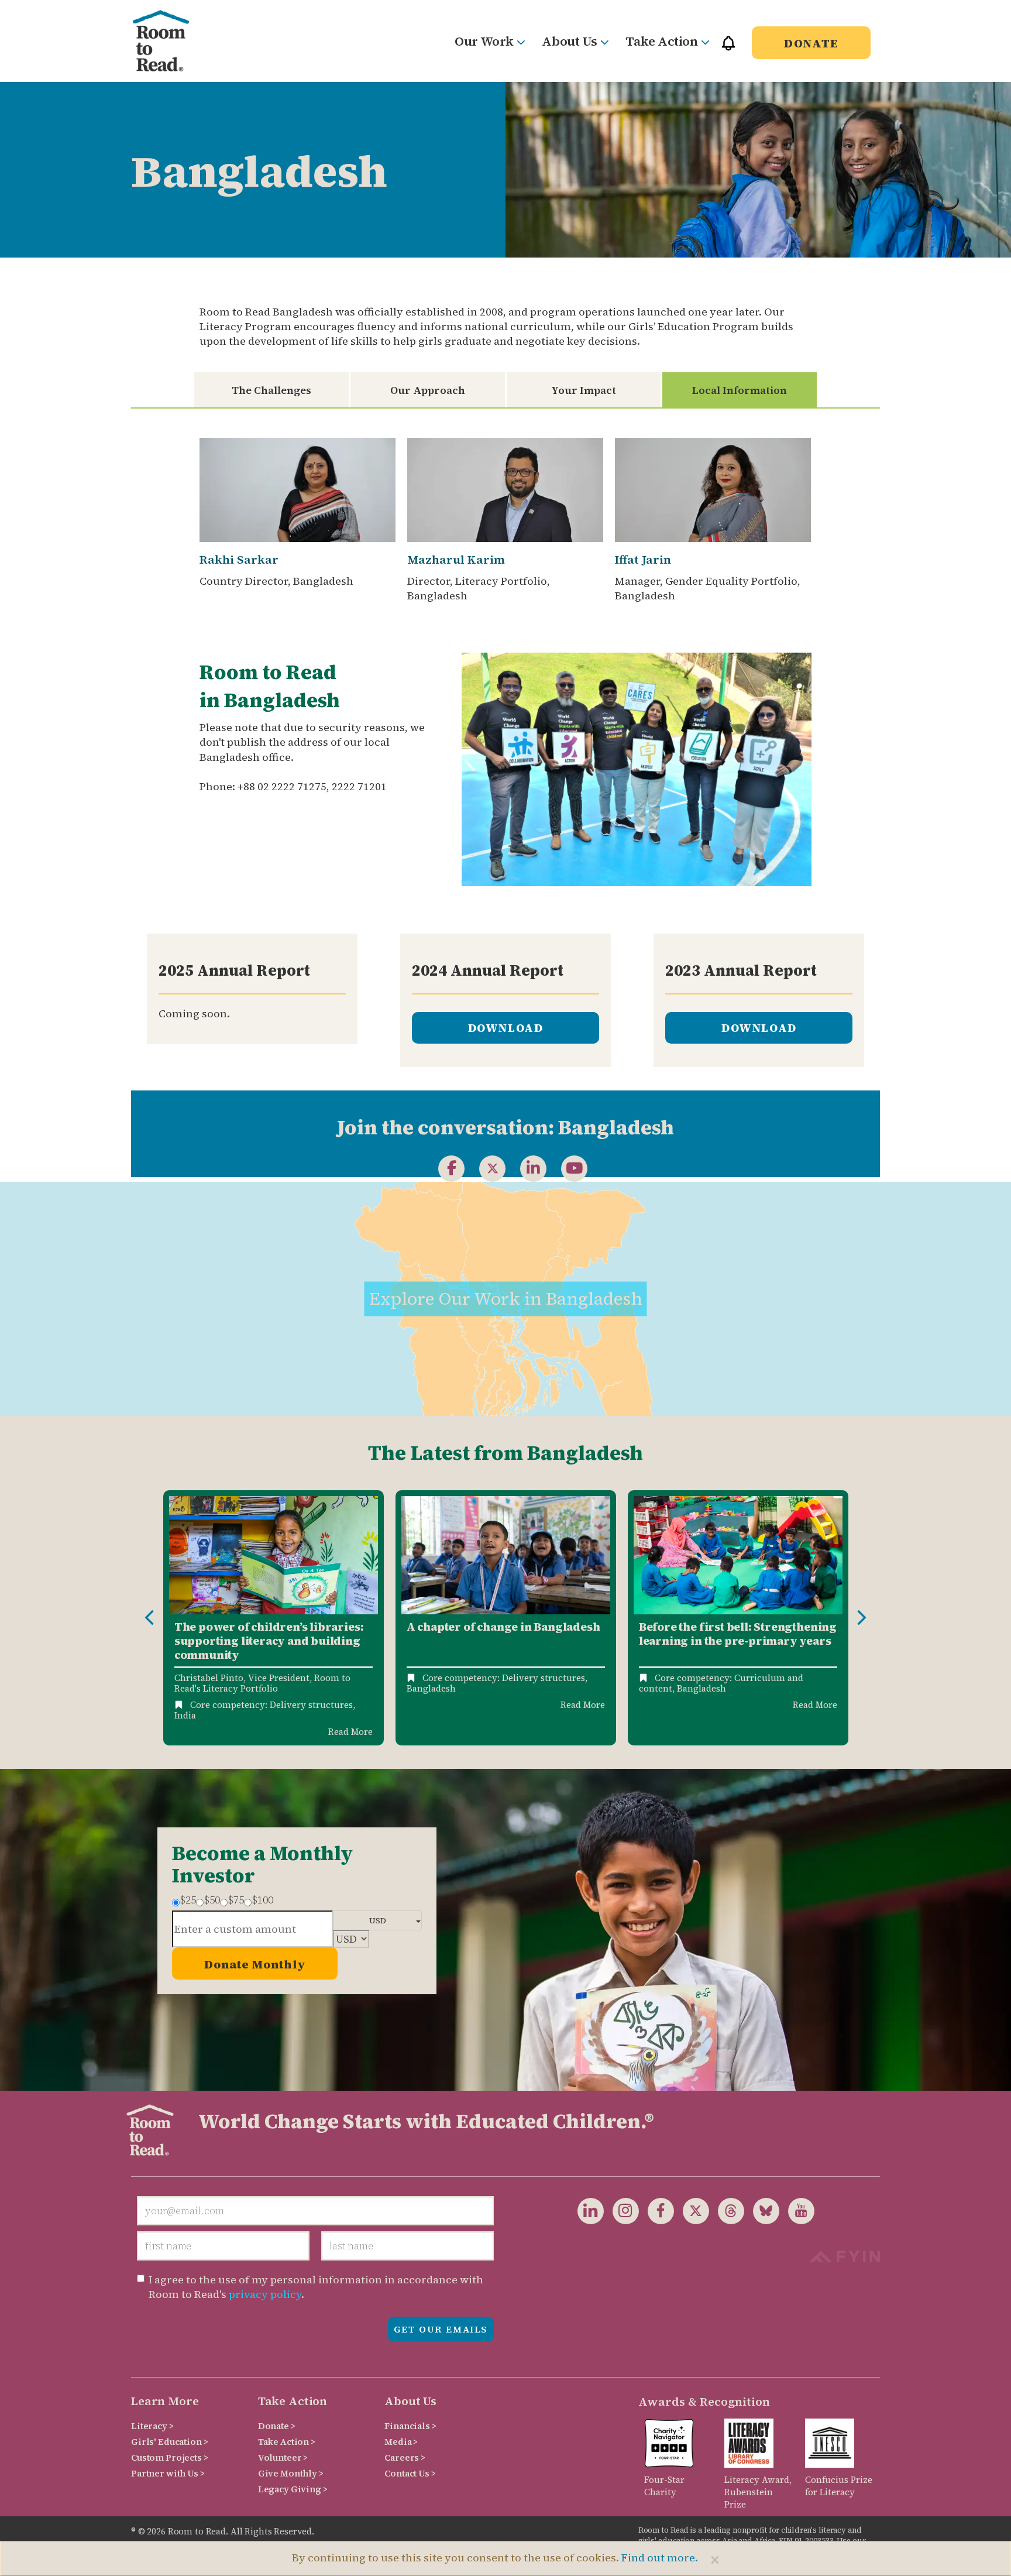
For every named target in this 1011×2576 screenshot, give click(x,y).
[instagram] (621, 2210)
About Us (569, 41)
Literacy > (152, 2426)
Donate (811, 43)
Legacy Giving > (293, 2489)
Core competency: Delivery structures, (273, 1705)
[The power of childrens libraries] (274, 1555)
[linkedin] (591, 2210)
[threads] (727, 2210)
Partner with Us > (168, 2473)
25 (188, 1900)
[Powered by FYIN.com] (845, 2255)
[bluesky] (762, 2210)
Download (506, 1028)
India (185, 1715)
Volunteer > (283, 2457)
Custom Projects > (170, 2457)
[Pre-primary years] (738, 1555)
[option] (274, 1618)
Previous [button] (149, 1618)
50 (212, 1900)
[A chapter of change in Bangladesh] (506, 1555)
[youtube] (797, 2210)
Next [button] (862, 1618)
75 (236, 1900)
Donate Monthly (255, 1964)
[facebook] (444, 1168)
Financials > (410, 2426)
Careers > (405, 2457)
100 (262, 1900)
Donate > (277, 2426)
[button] (728, 48)
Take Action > (287, 2442)
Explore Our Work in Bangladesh (506, 1298)
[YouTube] (567, 1168)
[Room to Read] (171, 41)
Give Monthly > (291, 2473)
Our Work (484, 41)
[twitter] (692, 2210)
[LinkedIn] (526, 1168)
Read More (350, 1732)
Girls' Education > (169, 2442)
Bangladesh (431, 1688)
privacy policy (265, 2294)
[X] (485, 1168)
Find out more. (660, 2558)
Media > (401, 2442)
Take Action (661, 41)
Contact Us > (410, 2473)
